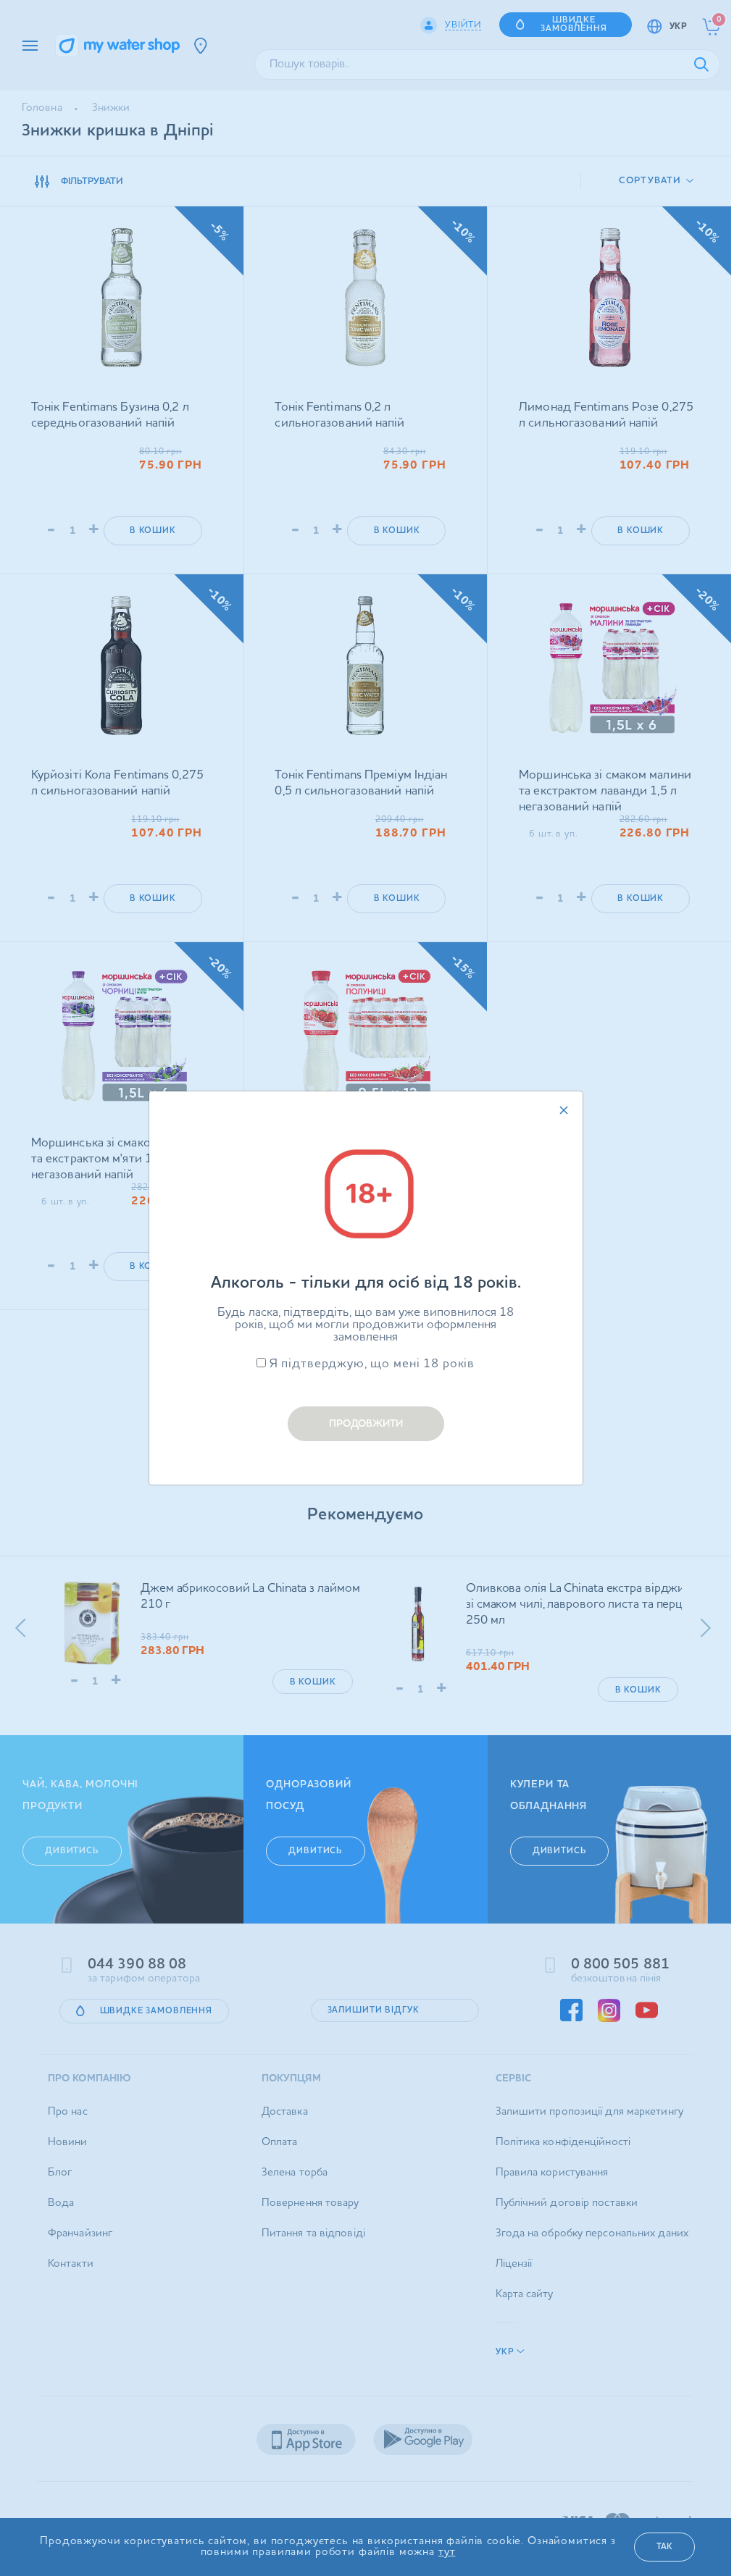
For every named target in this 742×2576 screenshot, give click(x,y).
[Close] (564, 1110)
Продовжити (366, 1424)
